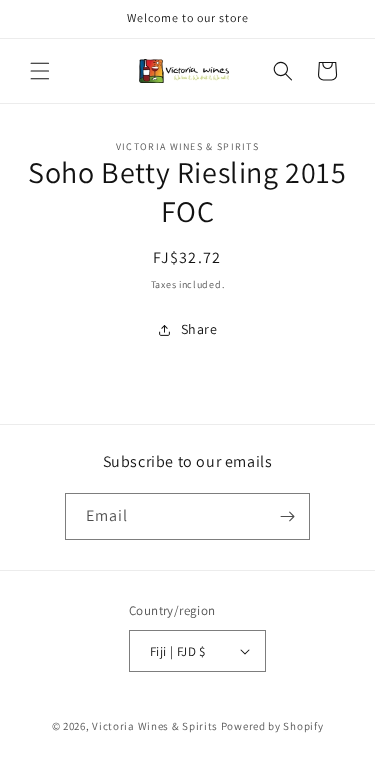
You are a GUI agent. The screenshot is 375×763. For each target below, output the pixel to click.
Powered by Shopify (272, 726)
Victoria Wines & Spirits (155, 726)
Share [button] (199, 329)
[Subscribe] (287, 516)
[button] (40, 71)
